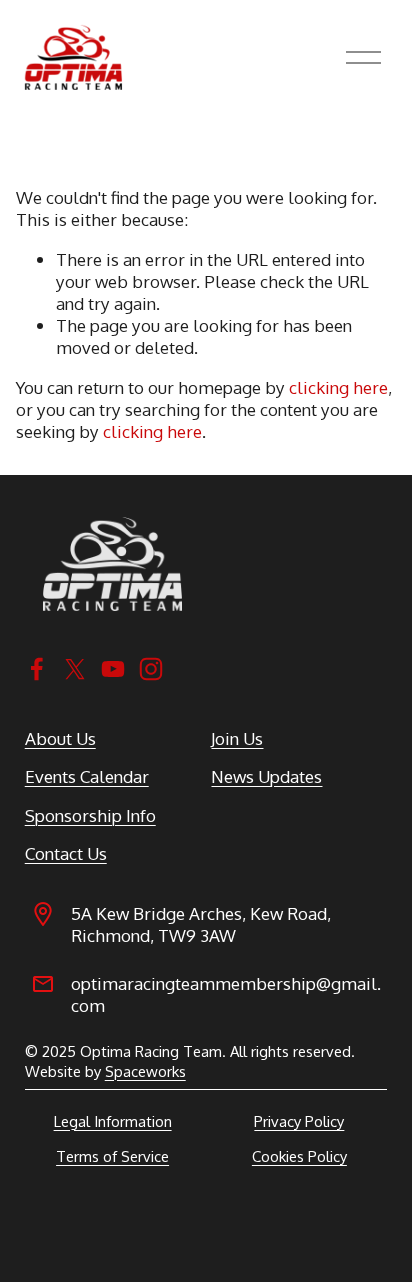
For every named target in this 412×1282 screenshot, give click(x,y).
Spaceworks (145, 1071)
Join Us (237, 738)
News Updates (266, 776)
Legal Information (113, 1121)
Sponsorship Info (90, 815)
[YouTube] (113, 669)
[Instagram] (151, 669)
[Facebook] (37, 669)
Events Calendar (87, 776)
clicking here (338, 387)
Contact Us (66, 853)
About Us (60, 738)
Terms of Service (112, 1156)
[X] (75, 669)
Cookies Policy (299, 1156)
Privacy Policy (299, 1121)
